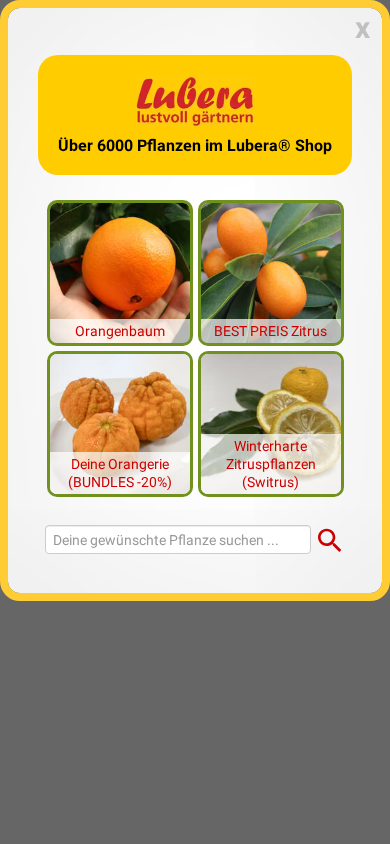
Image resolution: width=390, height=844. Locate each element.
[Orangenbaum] (120, 271)
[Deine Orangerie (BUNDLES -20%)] (120, 422)
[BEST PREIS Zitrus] (271, 271)
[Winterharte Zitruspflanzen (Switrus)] (271, 422)
